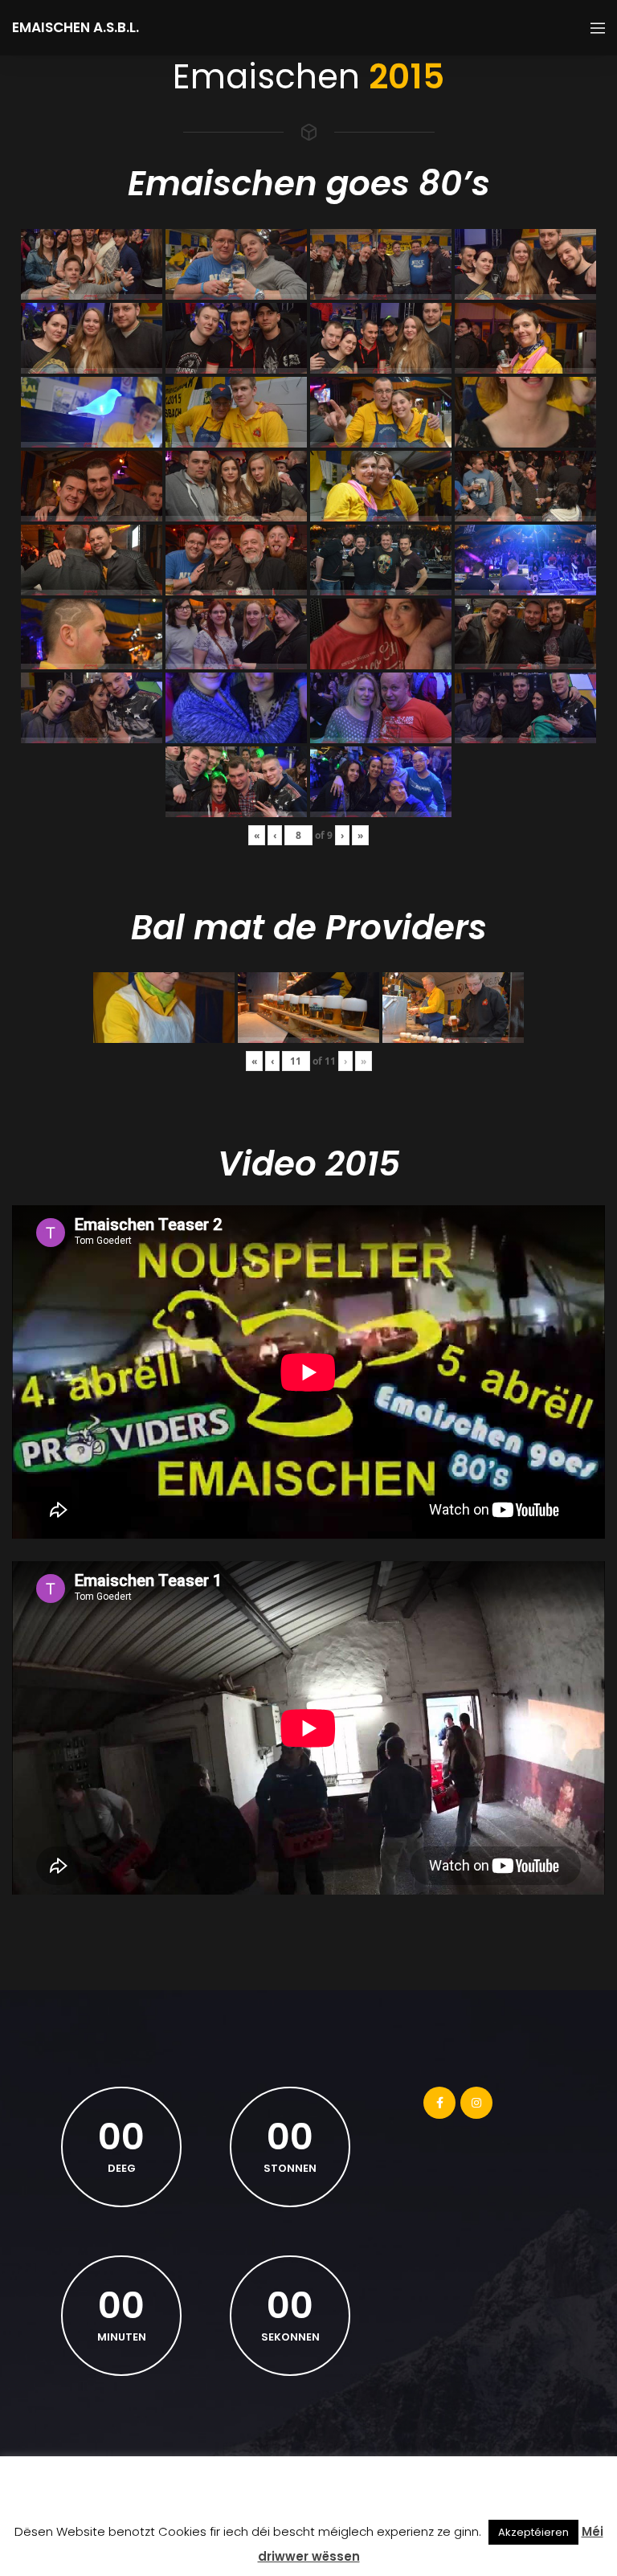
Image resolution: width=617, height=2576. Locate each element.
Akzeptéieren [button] (533, 2532)
